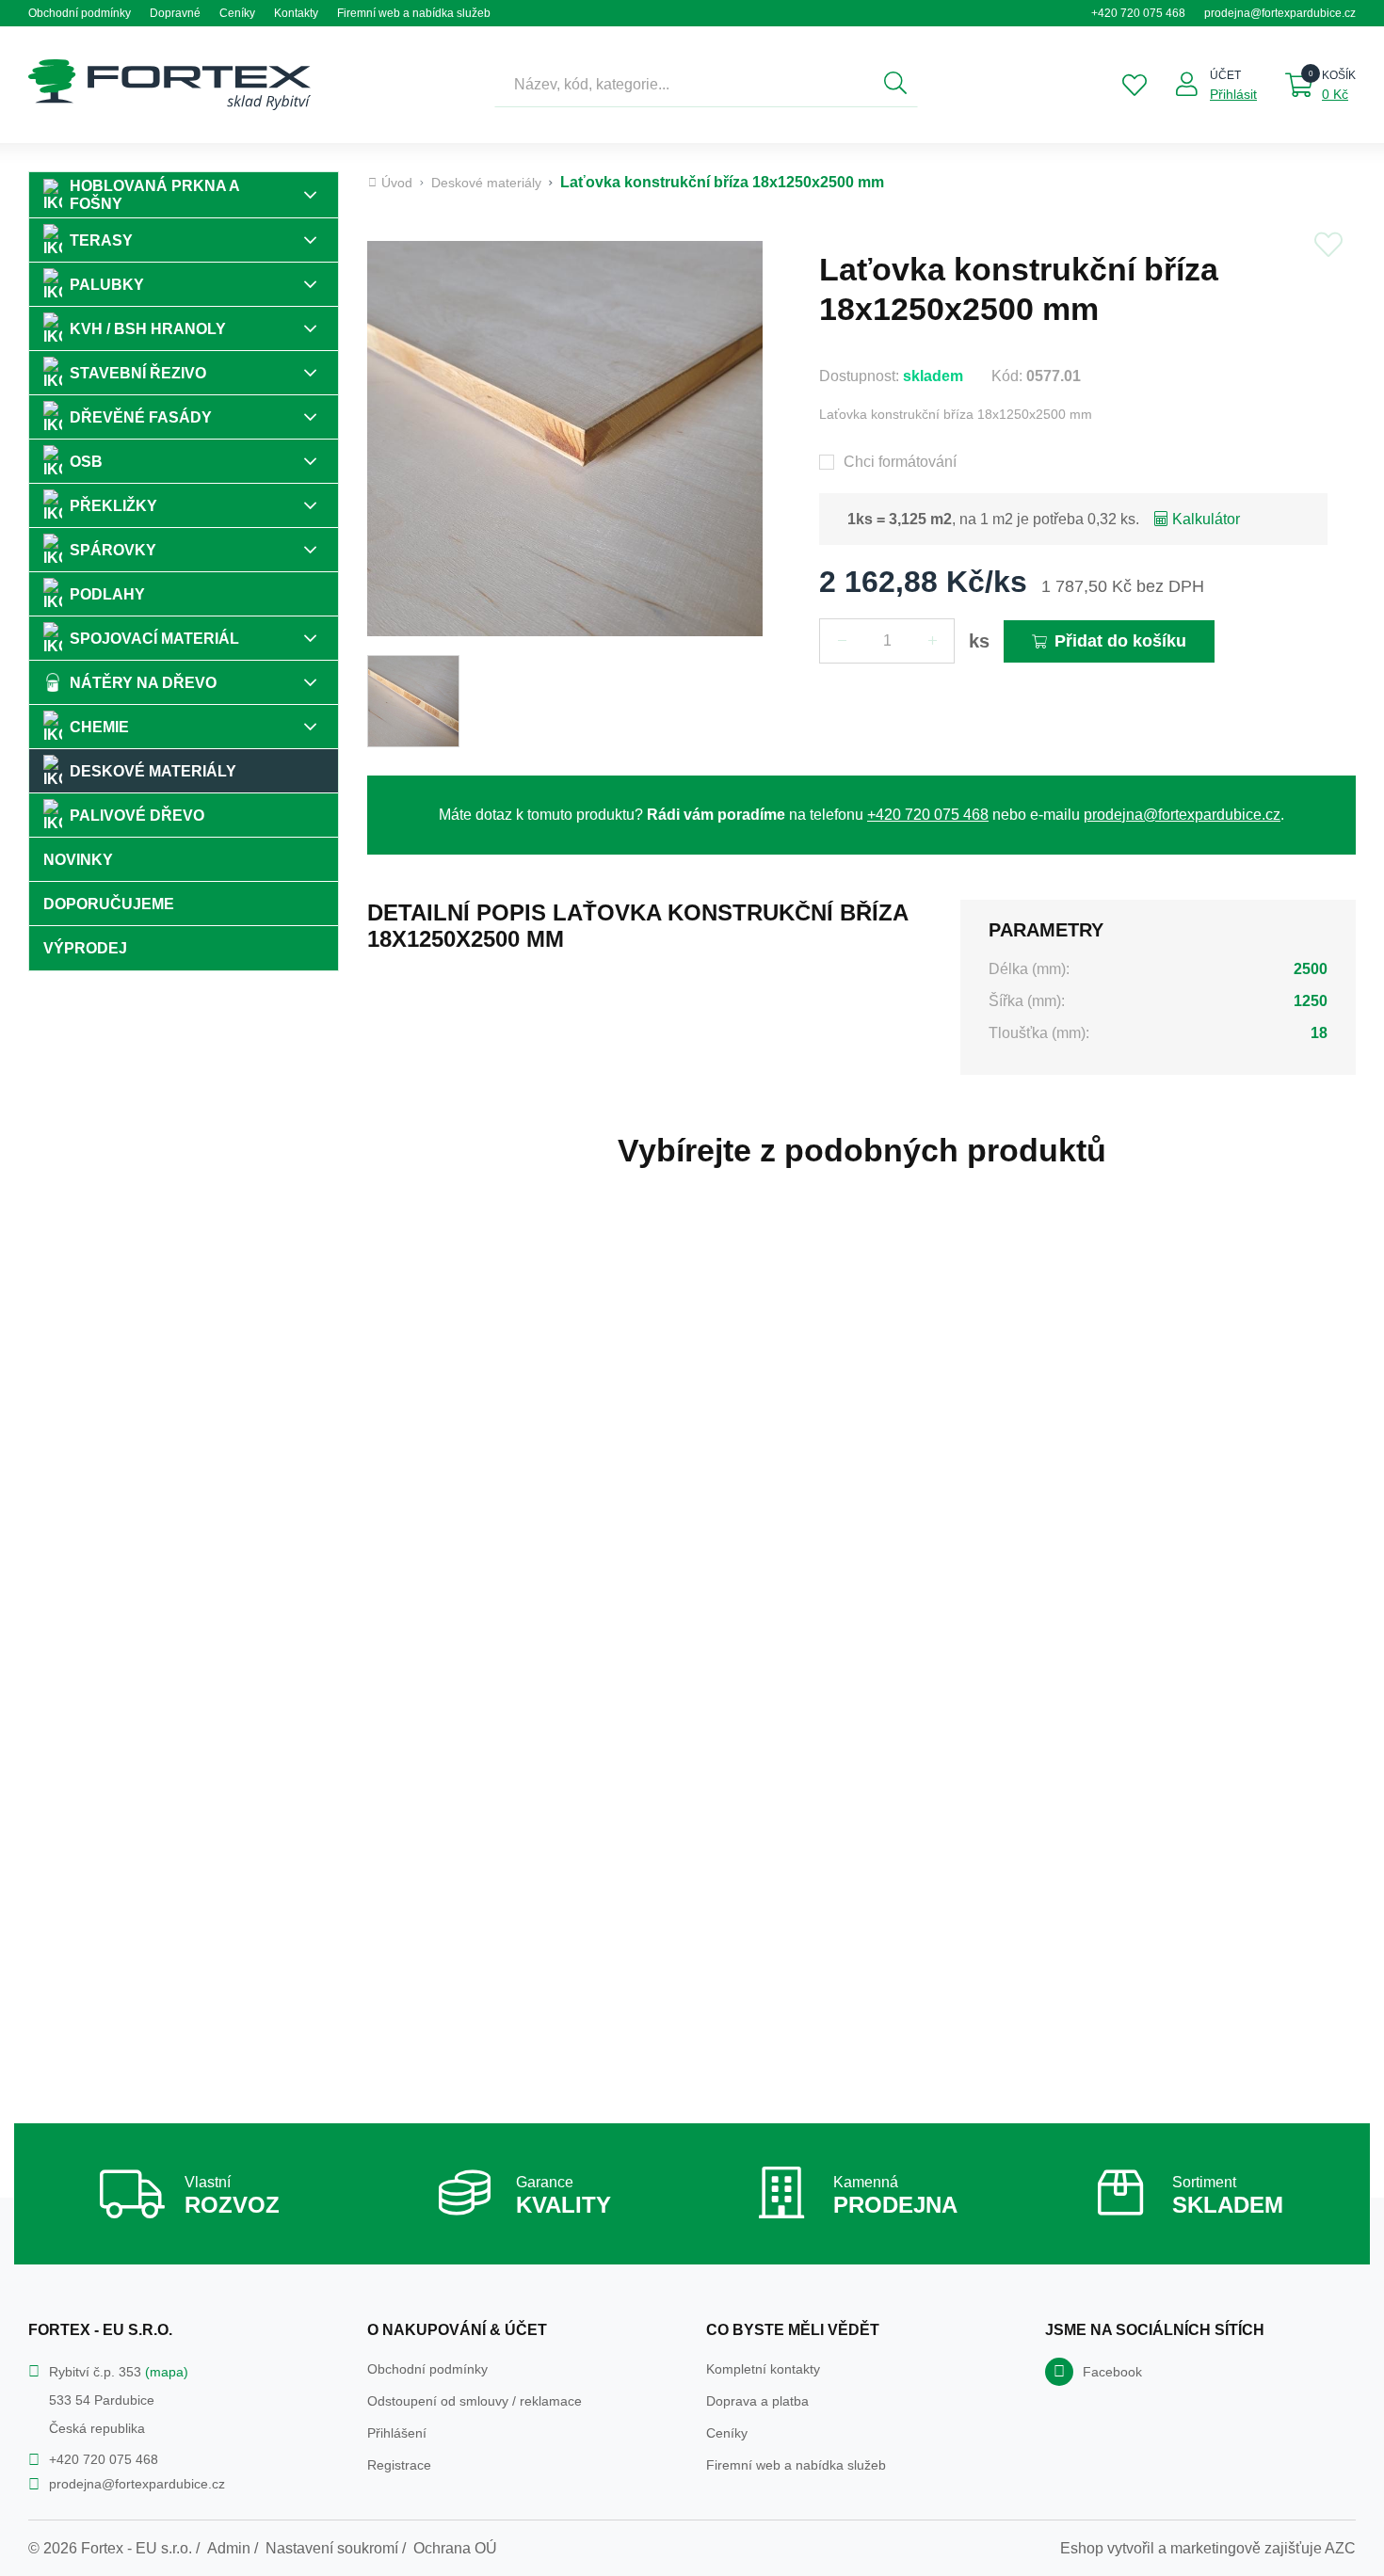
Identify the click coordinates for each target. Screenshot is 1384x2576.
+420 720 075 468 (1138, 13)
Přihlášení (397, 2433)
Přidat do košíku (1120, 641)
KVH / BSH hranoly (148, 329)
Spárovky (113, 550)
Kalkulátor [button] (1206, 519)
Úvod (397, 183)
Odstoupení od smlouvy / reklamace (475, 2401)
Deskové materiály (153, 771)
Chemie (99, 727)
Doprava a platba (757, 2401)
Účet (1225, 75)
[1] (895, 85)
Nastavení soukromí (332, 2548)
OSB (86, 462)
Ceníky (237, 13)
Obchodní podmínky (80, 13)
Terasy (101, 240)
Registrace (399, 2465)
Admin (229, 2548)
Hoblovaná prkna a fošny (155, 195)
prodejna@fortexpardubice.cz (1280, 13)
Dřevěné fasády (141, 417)
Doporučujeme (109, 904)
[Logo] (169, 85)
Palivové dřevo (137, 816)
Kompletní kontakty (763, 2369)
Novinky (78, 860)
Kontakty (296, 13)
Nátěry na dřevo (143, 683)
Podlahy (107, 594)
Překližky (113, 506)
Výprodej (85, 948)
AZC (1340, 2548)
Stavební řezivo (138, 373)
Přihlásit (1233, 94)
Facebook (1112, 2372)
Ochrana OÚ (455, 2548)
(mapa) (167, 2372)
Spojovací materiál (154, 639)
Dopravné (175, 13)
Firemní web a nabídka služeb (414, 13)
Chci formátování (900, 462)
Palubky (107, 285)
